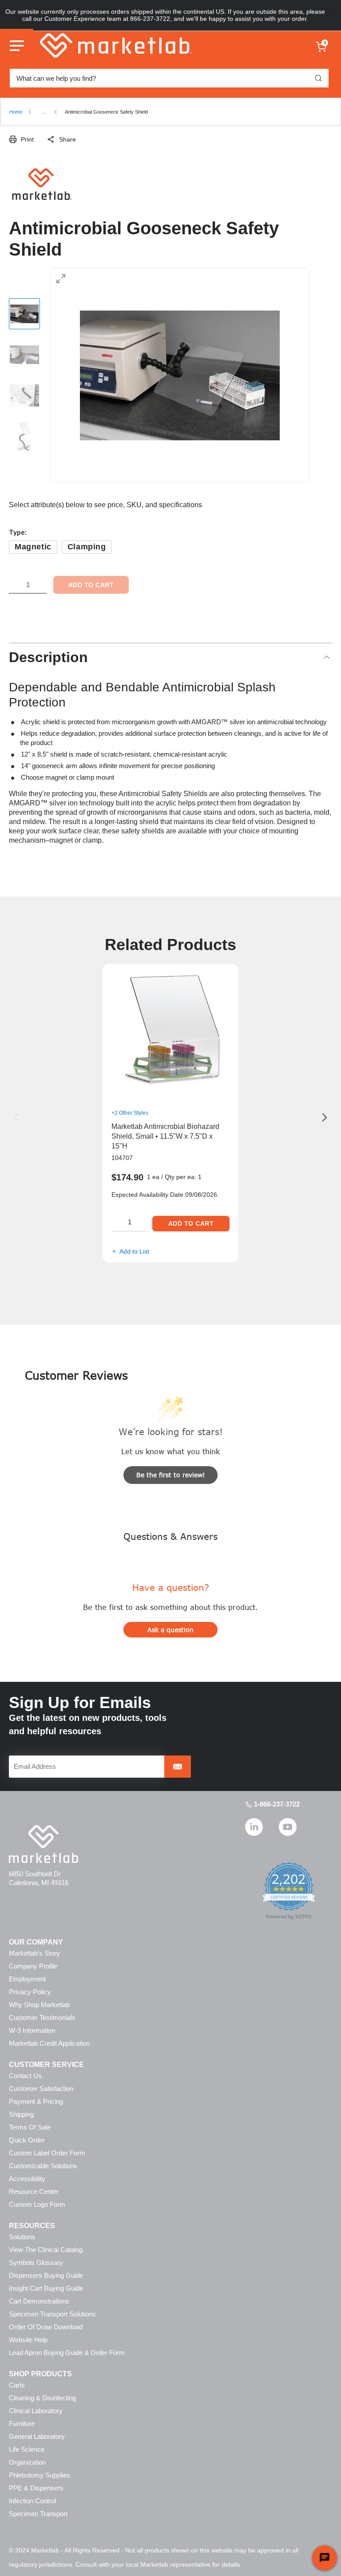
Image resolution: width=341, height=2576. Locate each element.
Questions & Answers (170, 1536)
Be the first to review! (171, 1475)
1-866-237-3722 (277, 1804)
